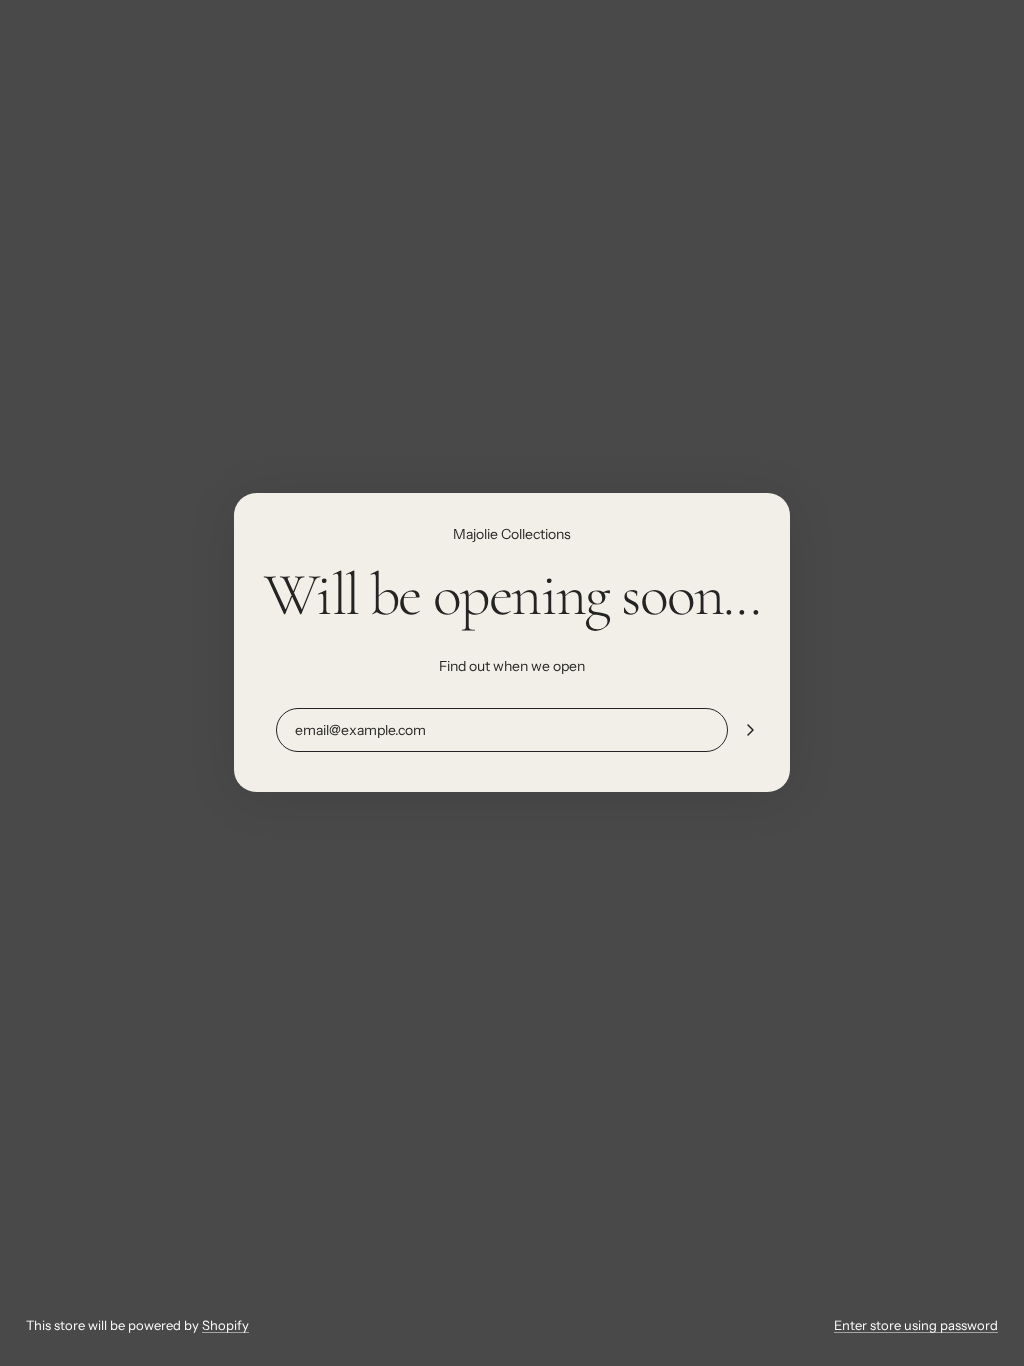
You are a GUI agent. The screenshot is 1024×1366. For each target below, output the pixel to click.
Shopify (225, 1325)
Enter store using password (916, 1325)
